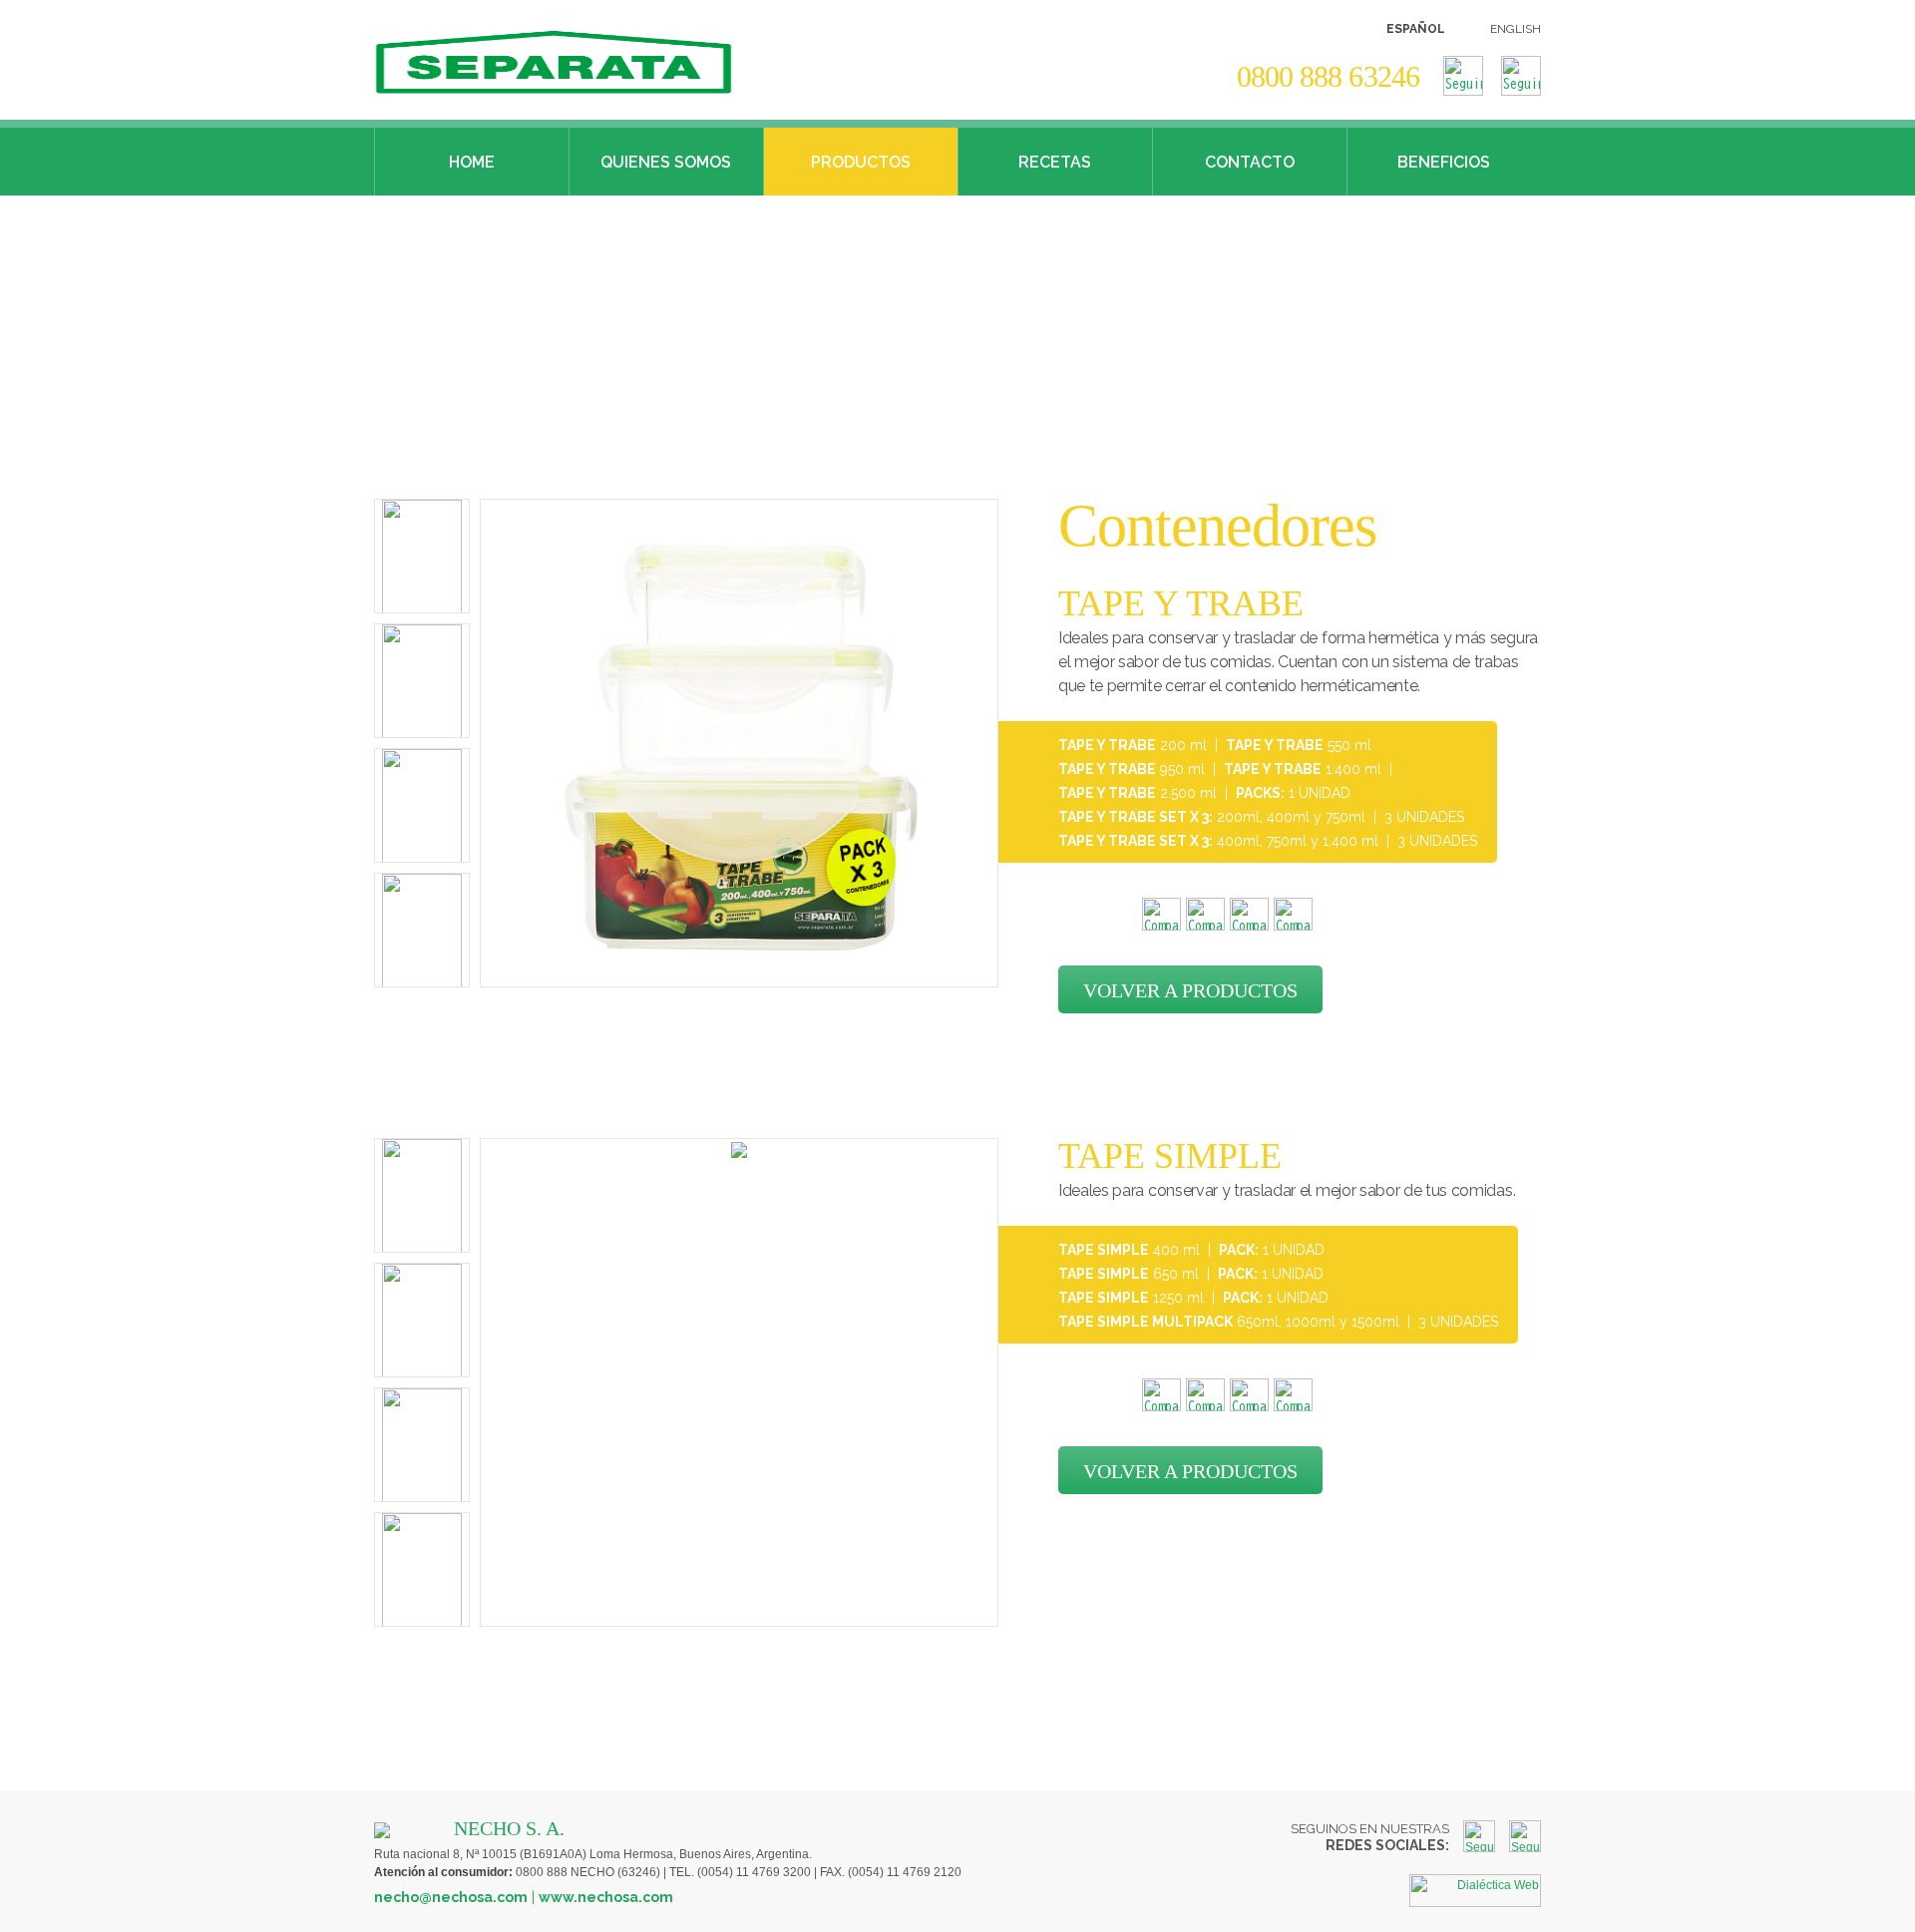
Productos (861, 162)
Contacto (1250, 162)
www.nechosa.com (606, 1897)
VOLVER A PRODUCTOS (1190, 990)
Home (472, 162)
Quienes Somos (666, 162)
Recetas (1055, 162)
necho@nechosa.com (451, 1897)
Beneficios (1444, 162)
